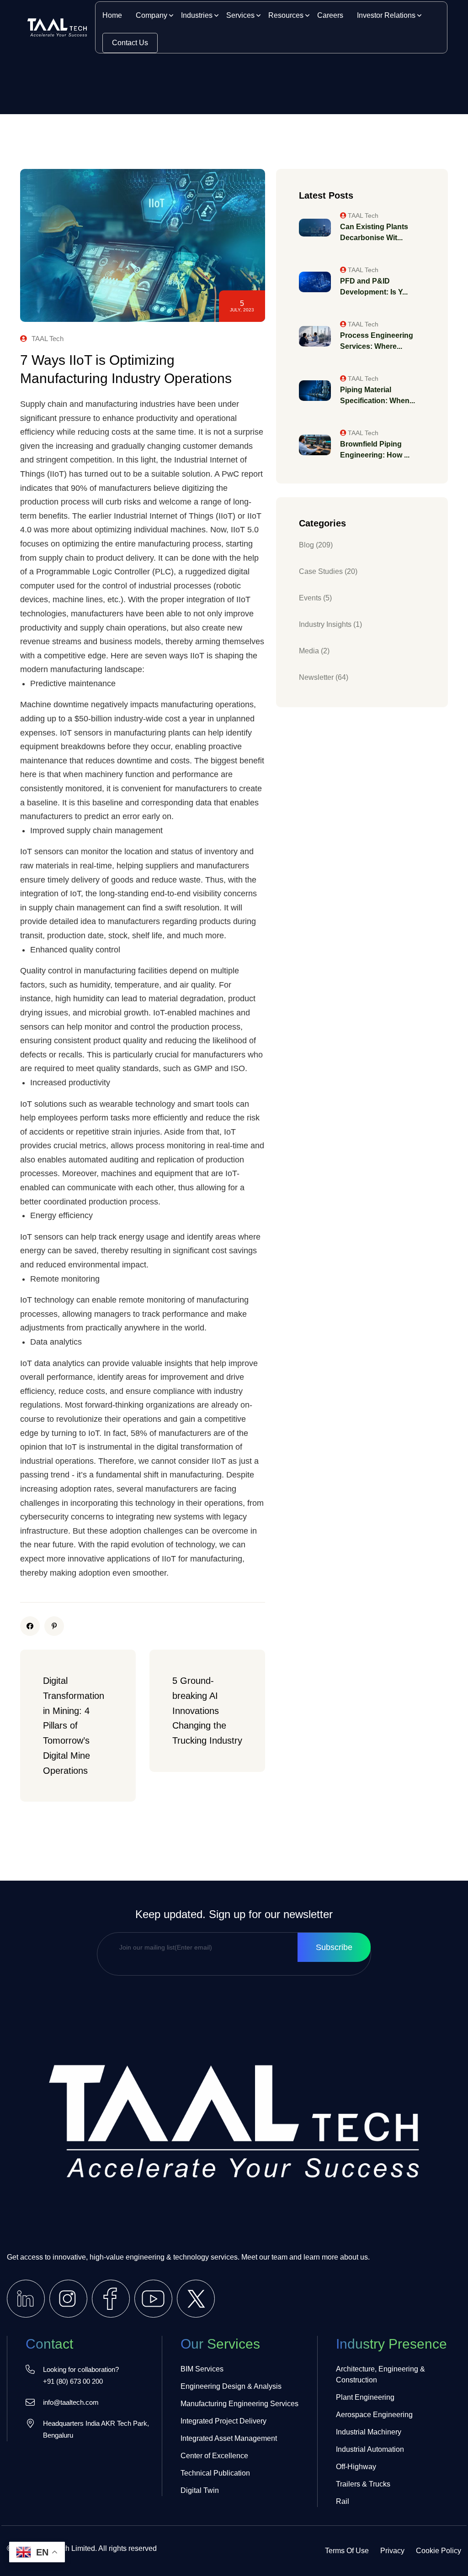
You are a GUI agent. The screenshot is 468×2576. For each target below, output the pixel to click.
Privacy (392, 2551)
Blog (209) (316, 545)
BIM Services (202, 2369)
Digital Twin (200, 2490)
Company (152, 15)
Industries (197, 15)
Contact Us (130, 43)
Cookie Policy (439, 2551)
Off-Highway (356, 2467)
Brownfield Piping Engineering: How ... (375, 449)
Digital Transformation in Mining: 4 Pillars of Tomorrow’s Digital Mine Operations (75, 1725)
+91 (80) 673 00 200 (73, 2381)
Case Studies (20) (328, 571)
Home (112, 15)
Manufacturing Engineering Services (239, 2404)
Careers (330, 15)
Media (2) (314, 651)
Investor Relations (386, 15)
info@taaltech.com (71, 2402)
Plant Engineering (365, 2397)
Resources (286, 15)
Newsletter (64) (324, 677)
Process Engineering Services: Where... (377, 341)
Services (240, 15)
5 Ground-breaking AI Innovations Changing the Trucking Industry (207, 1711)
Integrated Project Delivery (223, 2421)
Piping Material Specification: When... (378, 395)
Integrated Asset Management (229, 2438)
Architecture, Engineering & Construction (380, 2374)
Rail (343, 2501)
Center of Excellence (214, 2456)
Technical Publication (215, 2473)
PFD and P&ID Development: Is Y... (374, 287)
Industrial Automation (370, 2449)
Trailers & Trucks (363, 2484)
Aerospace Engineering (374, 2415)
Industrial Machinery (369, 2432)
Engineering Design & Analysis (231, 2386)
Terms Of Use (347, 2551)
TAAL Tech (47, 339)
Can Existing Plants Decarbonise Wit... (374, 232)
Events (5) (315, 598)
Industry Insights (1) (330, 624)
